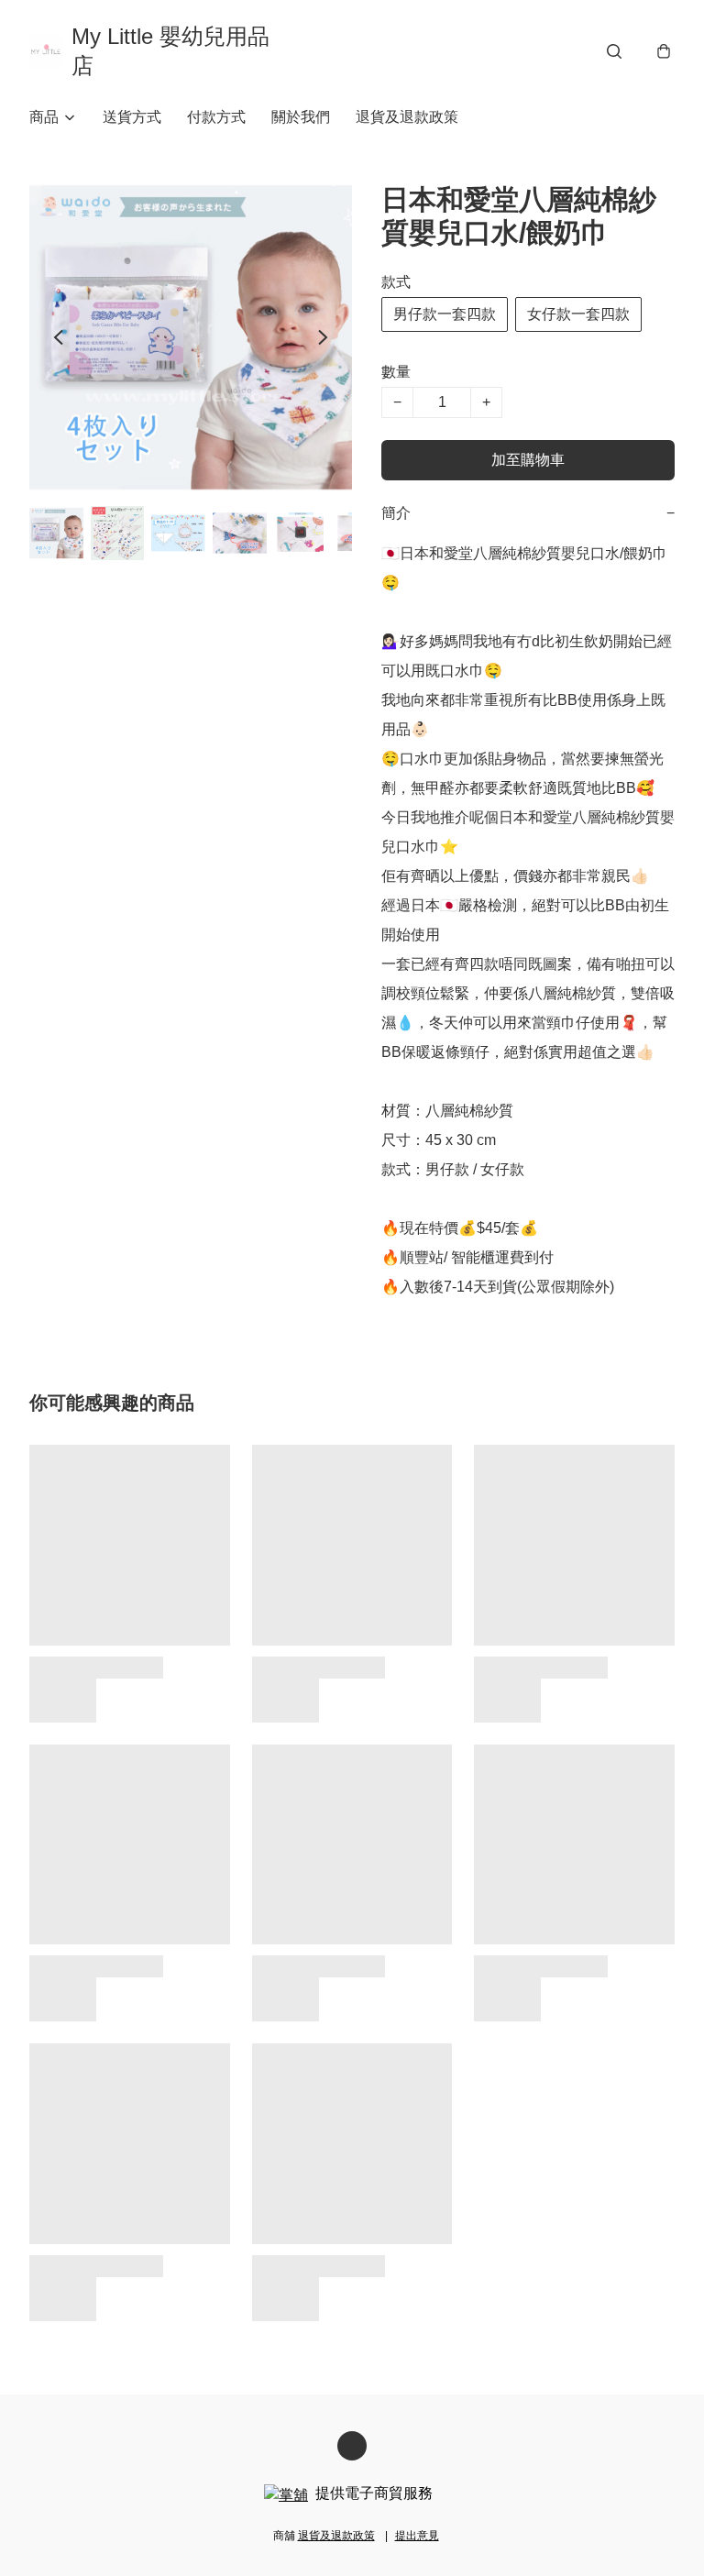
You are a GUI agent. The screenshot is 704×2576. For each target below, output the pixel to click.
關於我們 (301, 117)
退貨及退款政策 (407, 117)
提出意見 (417, 2536)
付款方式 (216, 117)
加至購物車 (528, 460)
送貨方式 (132, 117)
